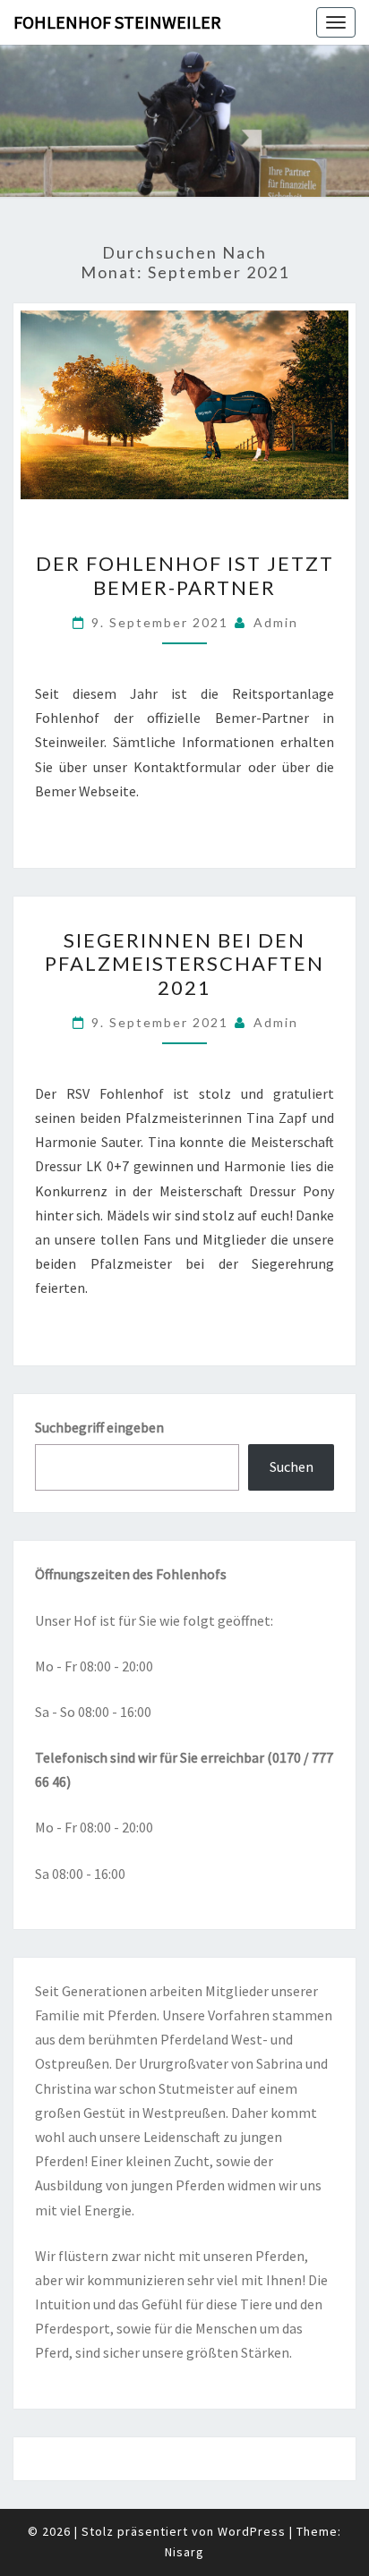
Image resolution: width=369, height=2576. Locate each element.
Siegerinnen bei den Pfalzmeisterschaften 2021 (184, 964)
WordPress (252, 2531)
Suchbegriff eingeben (99, 1427)
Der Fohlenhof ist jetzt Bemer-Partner (185, 575)
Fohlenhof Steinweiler (117, 22)
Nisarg (184, 2552)
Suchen (292, 1467)
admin (276, 622)
